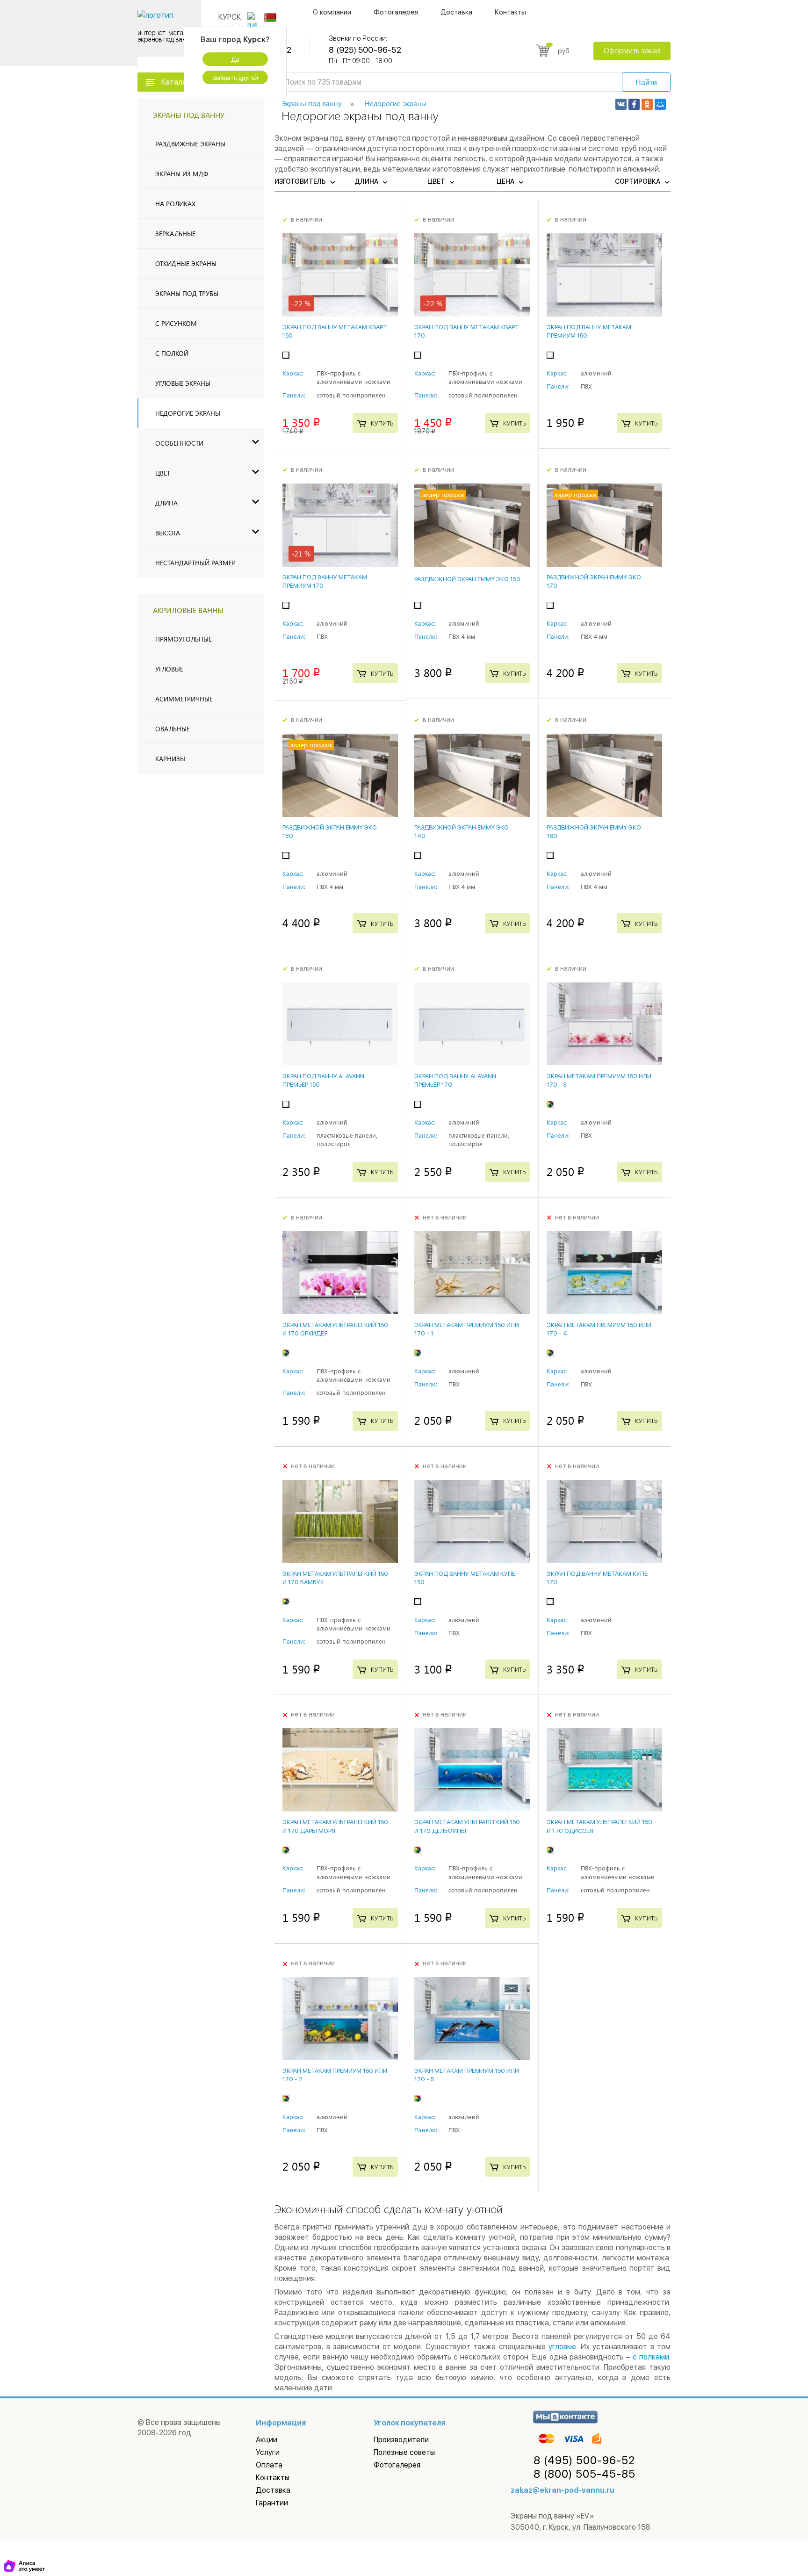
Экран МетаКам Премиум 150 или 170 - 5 (467, 2075)
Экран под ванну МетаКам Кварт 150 (335, 331)
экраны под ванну (189, 115)
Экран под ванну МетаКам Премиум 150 (589, 331)
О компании (332, 12)
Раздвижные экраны (190, 144)
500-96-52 (584, 2461)
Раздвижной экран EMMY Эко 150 (467, 579)
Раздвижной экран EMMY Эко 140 (462, 832)
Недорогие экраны (188, 413)
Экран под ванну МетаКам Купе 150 (465, 1578)
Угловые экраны (183, 383)
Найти (646, 83)
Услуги (268, 2452)
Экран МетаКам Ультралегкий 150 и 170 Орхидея (335, 1329)
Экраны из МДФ (182, 174)
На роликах (175, 204)
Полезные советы (404, 2452)
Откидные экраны (186, 263)
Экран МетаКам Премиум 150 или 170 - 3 (599, 1080)
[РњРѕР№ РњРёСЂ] (660, 104)
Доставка (456, 12)
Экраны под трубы (187, 293)
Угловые (169, 669)
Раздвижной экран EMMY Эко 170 (594, 581)
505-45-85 (584, 2474)
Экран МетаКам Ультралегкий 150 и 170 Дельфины (467, 1826)
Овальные (173, 729)
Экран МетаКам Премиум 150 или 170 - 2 (335, 2075)
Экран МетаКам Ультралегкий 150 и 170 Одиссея (599, 1826)
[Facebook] (634, 104)
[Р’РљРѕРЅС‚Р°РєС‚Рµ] (621, 104)
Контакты (510, 12)
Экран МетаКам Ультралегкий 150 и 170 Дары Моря (335, 1826)
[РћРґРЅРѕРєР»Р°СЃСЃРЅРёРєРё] (647, 104)
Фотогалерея (396, 12)
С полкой (172, 353)
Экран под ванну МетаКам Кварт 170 (467, 331)
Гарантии (272, 2503)
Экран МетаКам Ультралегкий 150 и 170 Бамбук (335, 1578)
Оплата (269, 2465)
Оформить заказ (632, 51)
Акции (267, 2440)
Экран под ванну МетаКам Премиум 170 (325, 581)
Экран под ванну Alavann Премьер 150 (323, 1080)
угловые (562, 2347)
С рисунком (176, 323)
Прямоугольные (184, 639)
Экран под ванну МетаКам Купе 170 (597, 1578)
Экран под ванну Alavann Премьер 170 (455, 1080)
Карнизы (170, 759)
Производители (401, 2440)
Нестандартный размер (195, 563)
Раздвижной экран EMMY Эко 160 (594, 832)
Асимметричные (184, 699)
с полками (651, 2357)
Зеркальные (175, 234)
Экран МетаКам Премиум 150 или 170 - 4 (599, 1329)
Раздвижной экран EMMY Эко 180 (330, 832)
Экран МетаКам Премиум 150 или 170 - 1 (467, 1329)
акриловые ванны (188, 610)
